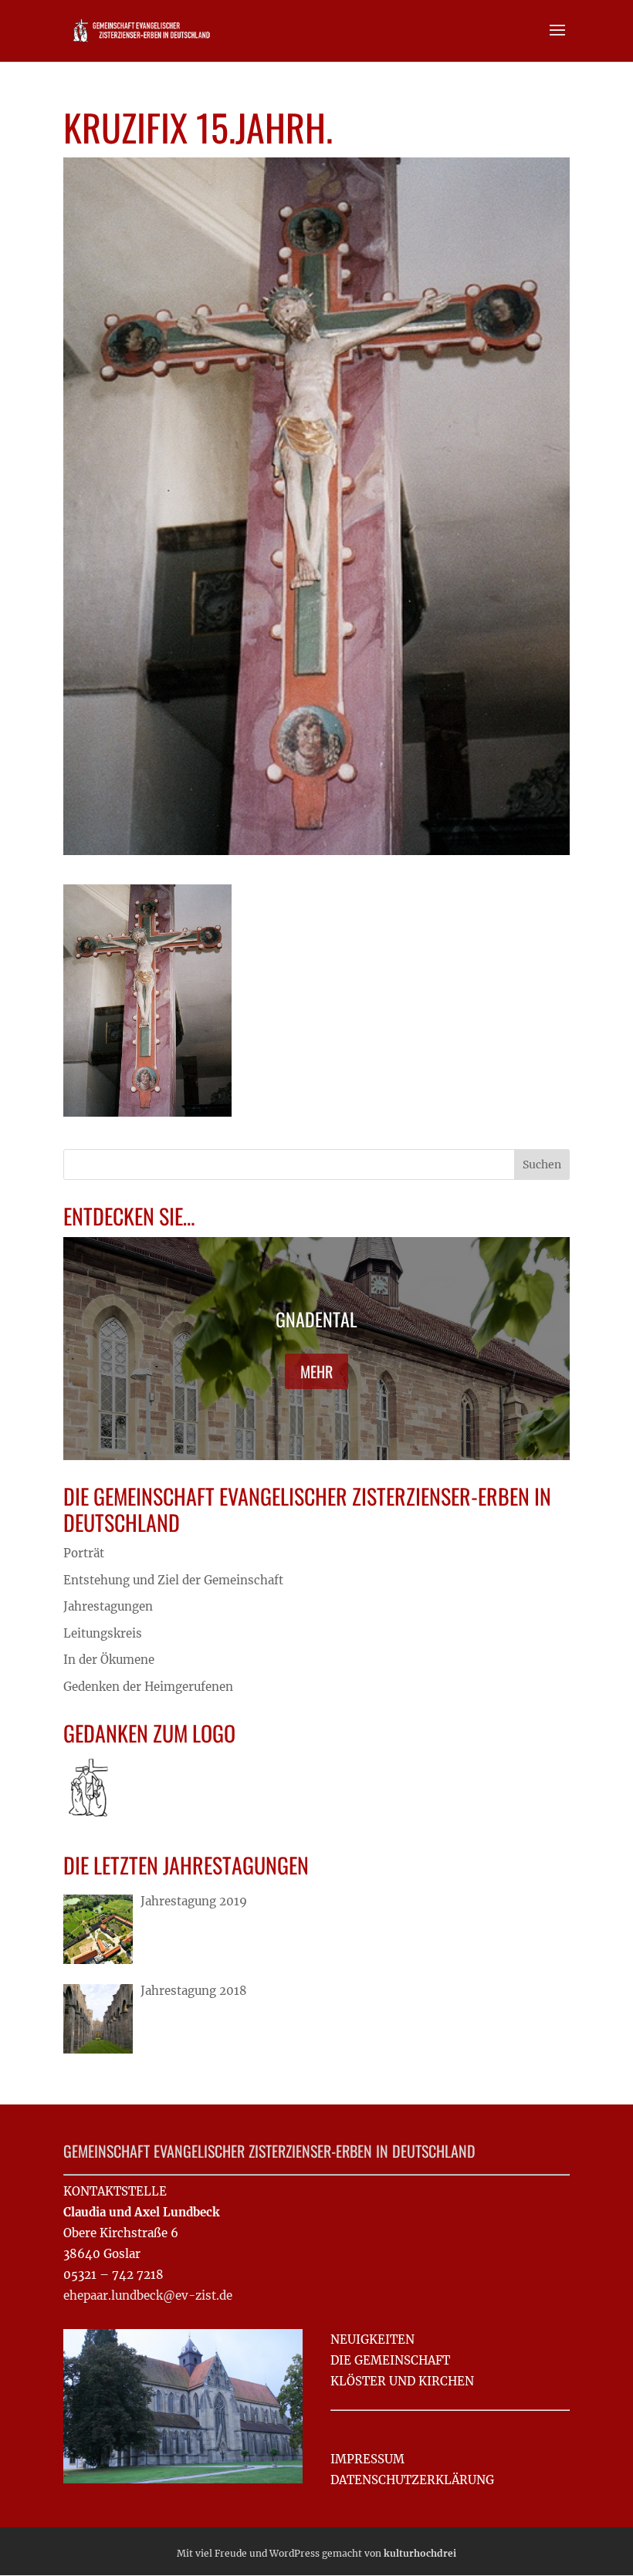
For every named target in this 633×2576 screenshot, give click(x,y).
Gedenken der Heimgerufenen (148, 1687)
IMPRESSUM (367, 2459)
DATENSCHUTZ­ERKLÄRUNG (412, 2480)
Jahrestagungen (108, 1606)
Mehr (316, 1371)
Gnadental (316, 1319)
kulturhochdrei (420, 2553)
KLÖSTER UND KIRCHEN (402, 2381)
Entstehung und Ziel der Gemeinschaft (173, 1580)
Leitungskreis (103, 1633)
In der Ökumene (109, 1660)
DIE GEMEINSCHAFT (390, 2360)
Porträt (84, 1553)
